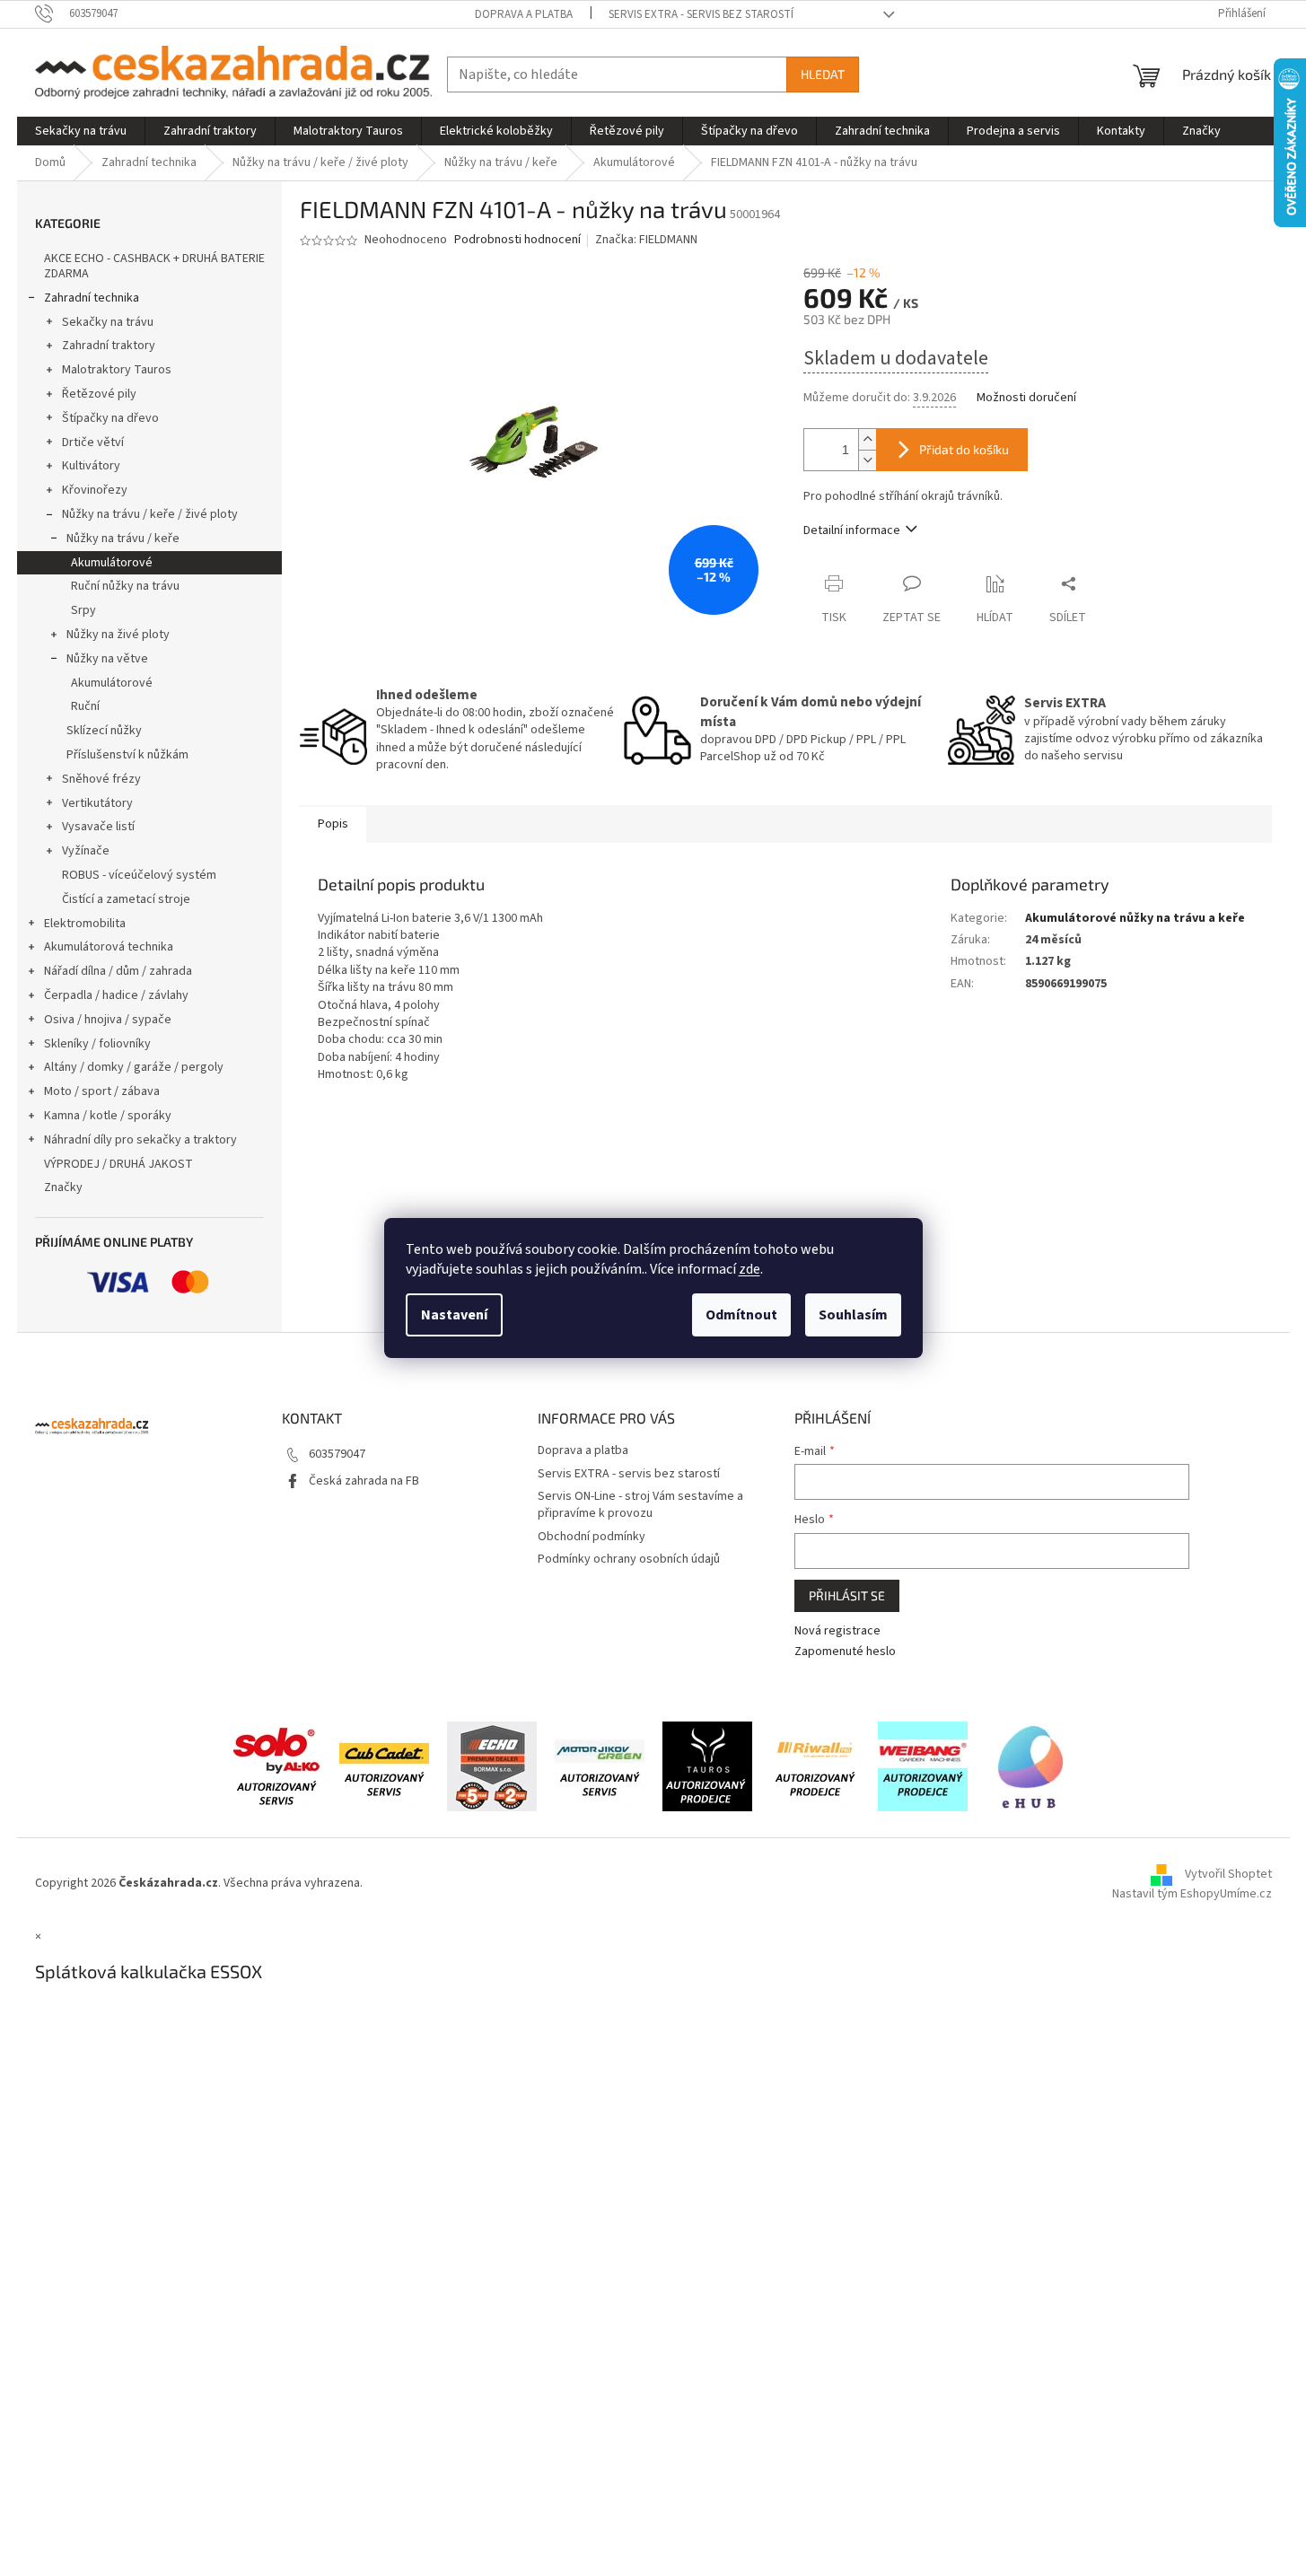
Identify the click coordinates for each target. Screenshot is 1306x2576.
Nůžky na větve (107, 659)
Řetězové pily (99, 394)
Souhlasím (853, 1315)
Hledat (823, 74)
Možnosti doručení (1026, 398)
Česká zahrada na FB (364, 1481)
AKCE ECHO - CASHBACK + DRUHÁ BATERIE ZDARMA (154, 266)
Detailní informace (852, 530)
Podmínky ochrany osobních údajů (629, 1559)
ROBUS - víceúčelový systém (139, 875)
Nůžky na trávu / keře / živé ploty (150, 514)
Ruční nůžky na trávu (125, 586)
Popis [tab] (333, 824)
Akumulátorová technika (109, 947)
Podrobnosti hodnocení (517, 240)
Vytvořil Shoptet (1228, 1874)
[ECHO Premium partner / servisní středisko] (492, 1766)
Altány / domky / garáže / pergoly (134, 1067)
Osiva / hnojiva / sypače (108, 1020)
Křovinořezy (95, 490)
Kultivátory (91, 466)
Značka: (646, 240)
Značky (63, 1187)
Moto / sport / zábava (102, 1091)
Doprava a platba (524, 14)
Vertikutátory (97, 803)
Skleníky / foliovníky (97, 1044)
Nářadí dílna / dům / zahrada (118, 971)
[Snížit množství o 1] (867, 460)
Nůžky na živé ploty (118, 635)
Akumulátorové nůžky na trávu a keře (1135, 918)
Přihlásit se (847, 1595)
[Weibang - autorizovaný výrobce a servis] (923, 1766)
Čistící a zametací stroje (126, 899)
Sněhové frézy (101, 779)
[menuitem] (81, 131)
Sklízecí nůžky (104, 731)
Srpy (83, 610)
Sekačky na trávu (108, 322)
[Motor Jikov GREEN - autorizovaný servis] (600, 1766)
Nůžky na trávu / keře (123, 539)
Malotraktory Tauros (117, 370)
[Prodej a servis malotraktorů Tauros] (707, 1766)
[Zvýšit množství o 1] (867, 439)
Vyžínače (86, 851)
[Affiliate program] (1030, 1766)
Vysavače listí (98, 827)
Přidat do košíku (964, 449)
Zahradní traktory (109, 346)
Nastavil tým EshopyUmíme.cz (1192, 1894)
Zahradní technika (92, 298)
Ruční (85, 706)
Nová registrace (837, 1631)
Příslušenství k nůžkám (127, 755)
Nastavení (454, 1315)
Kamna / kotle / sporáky (108, 1116)
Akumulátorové (112, 563)
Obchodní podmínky (592, 1537)
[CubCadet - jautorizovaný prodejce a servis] (384, 1766)
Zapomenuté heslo (845, 1652)
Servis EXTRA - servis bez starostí (701, 14)
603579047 (337, 1454)
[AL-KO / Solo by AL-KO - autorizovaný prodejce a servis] (276, 1766)
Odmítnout (741, 1315)
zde (749, 1269)
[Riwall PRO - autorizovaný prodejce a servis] (815, 1766)
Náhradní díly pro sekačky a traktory (140, 1140)
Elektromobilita (85, 924)
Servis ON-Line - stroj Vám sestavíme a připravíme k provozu (640, 1505)
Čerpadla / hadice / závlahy (116, 995)
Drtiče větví (93, 442)
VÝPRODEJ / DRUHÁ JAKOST (118, 1164)
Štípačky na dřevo (110, 418)
